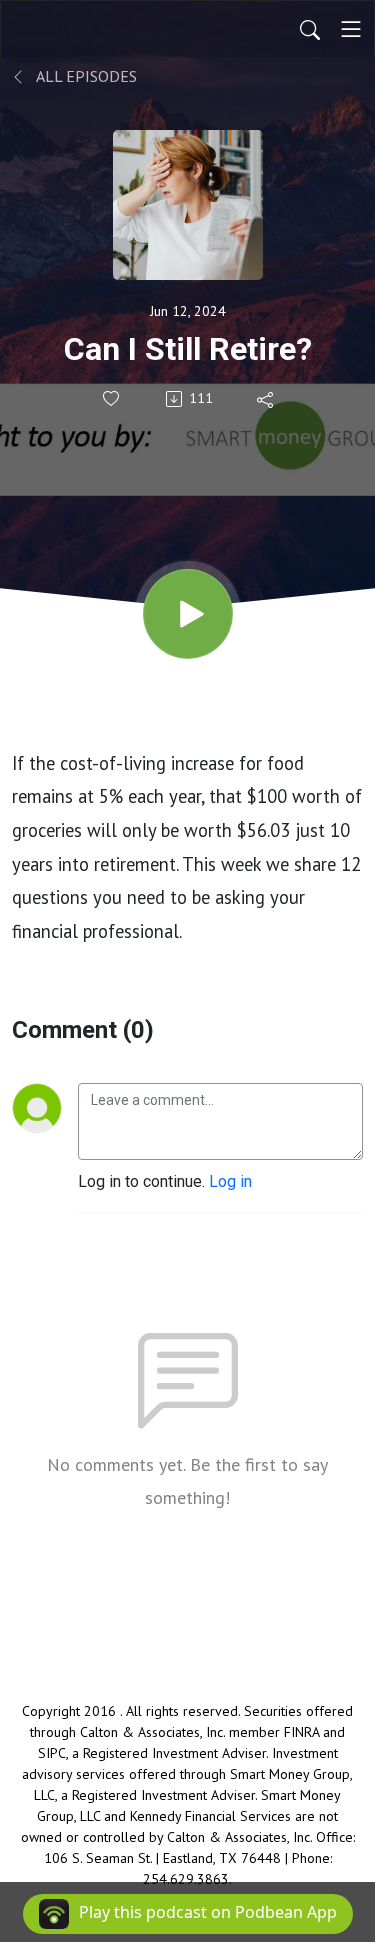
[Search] (310, 29)
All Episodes (85, 76)
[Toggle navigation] (351, 29)
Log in (230, 1181)
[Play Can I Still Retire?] (188, 614)
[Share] (266, 399)
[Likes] (112, 398)
